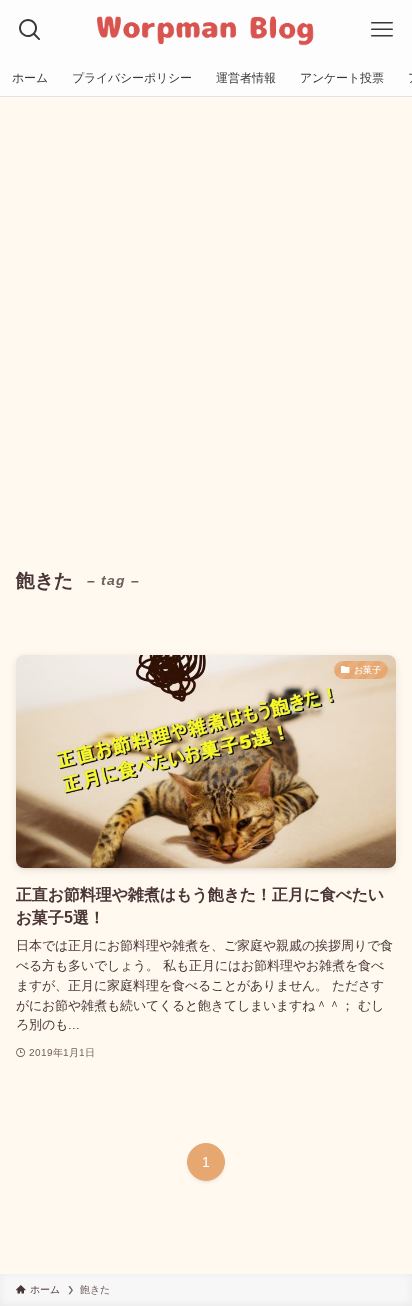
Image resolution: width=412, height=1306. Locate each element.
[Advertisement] (206, 313)
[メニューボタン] (382, 30)
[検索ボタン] (30, 30)
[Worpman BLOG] (206, 30)
